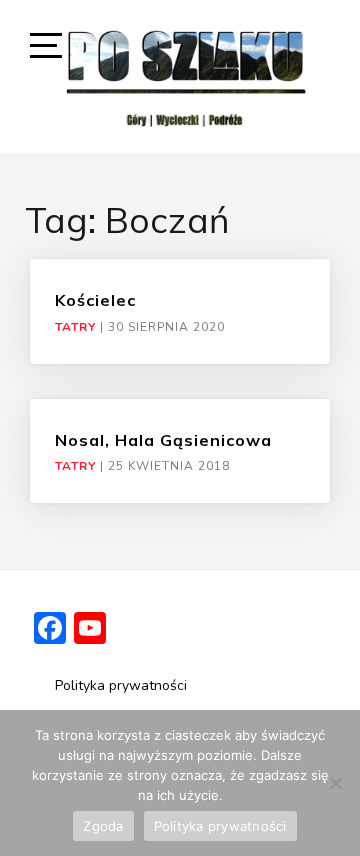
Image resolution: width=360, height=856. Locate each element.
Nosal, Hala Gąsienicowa (163, 440)
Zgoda (103, 826)
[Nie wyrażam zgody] (335, 783)
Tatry (75, 327)
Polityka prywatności (121, 685)
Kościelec (95, 300)
